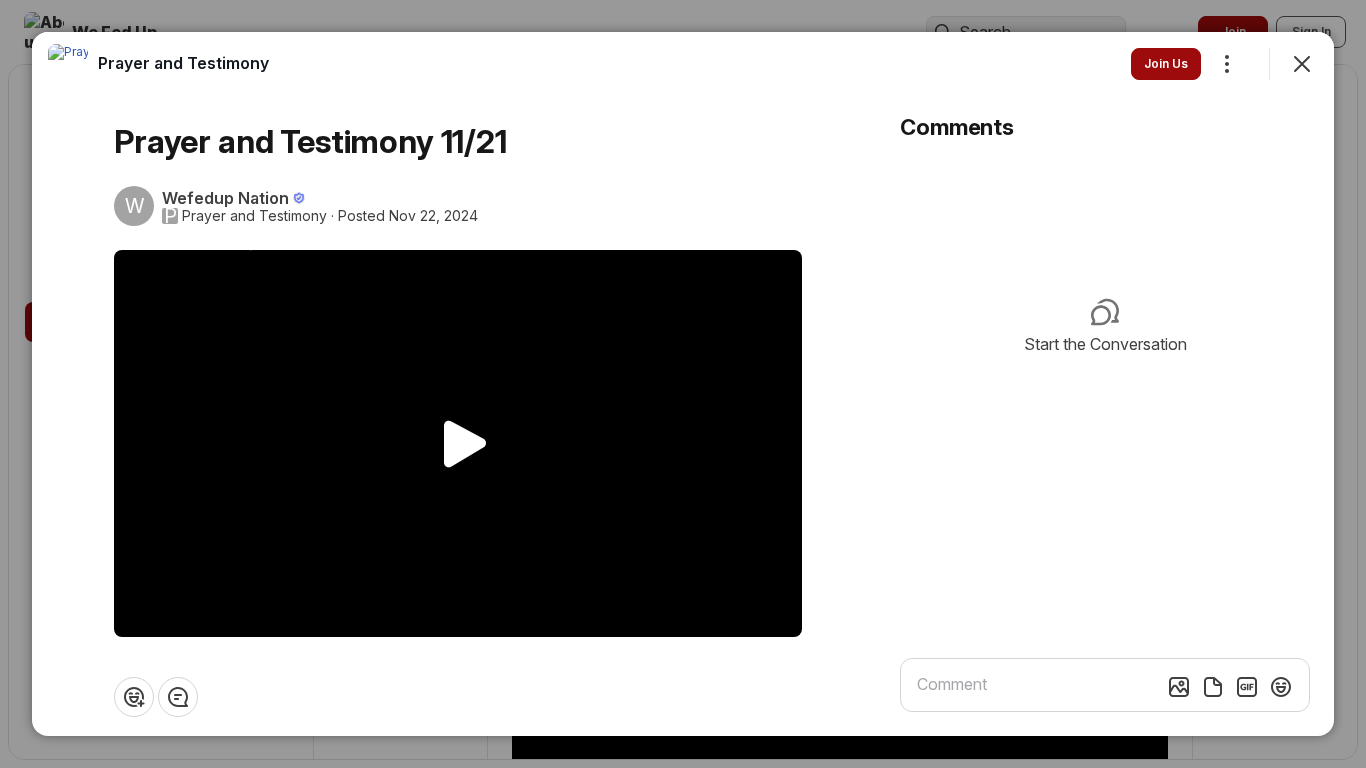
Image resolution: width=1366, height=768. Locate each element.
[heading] (183, 63)
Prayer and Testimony (254, 216)
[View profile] (68, 64)
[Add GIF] (1247, 687)
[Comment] (178, 697)
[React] (134, 697)
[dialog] (683, 384)
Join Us (1166, 63)
